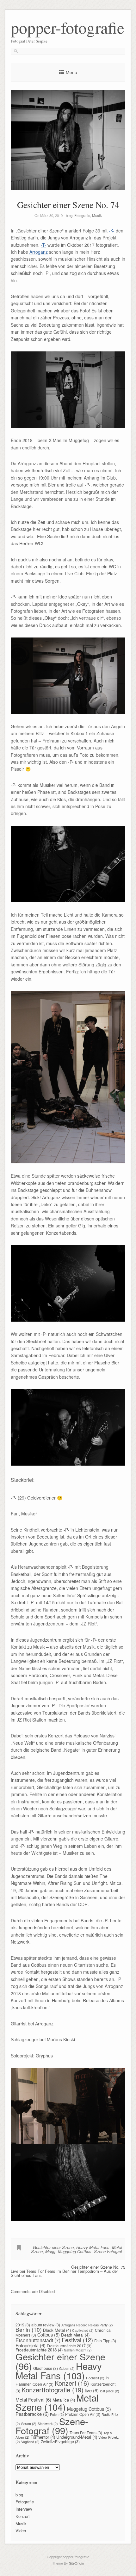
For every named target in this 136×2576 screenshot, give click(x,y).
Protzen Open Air (83, 2414)
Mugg (50, 2251)
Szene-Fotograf (108, 2251)
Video (21, 2530)
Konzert (72, 2383)
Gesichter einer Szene (53, 2247)
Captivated (83, 2330)
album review (46, 2325)
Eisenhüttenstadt (38, 2340)
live (92, 2390)
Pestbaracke (32, 2414)
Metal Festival (33, 2399)
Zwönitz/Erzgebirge (60, 2441)
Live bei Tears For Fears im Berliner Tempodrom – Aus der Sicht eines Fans (64, 2273)
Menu (71, 72)
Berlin (29, 2329)
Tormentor (43, 2437)
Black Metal (57, 2330)
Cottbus (49, 2335)
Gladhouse (46, 2368)
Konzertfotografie (53, 2390)
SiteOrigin (76, 2563)
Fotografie (82, 215)
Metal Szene (57, 2402)
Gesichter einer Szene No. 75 (98, 2267)
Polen (57, 2414)
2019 (23, 2325)
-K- (112, 231)
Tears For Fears (86, 2432)
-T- (43, 245)
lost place (110, 2391)
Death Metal (75, 2335)
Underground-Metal (77, 2437)
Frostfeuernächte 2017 (69, 2346)
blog (69, 215)
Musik (97, 215)
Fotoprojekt (31, 2345)
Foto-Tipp (105, 2341)
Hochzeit (95, 2378)
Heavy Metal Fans (93, 2247)
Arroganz (39, 252)
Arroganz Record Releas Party (87, 2325)
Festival (77, 2340)
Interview (24, 2509)
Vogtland (30, 2442)
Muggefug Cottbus (75, 2251)
